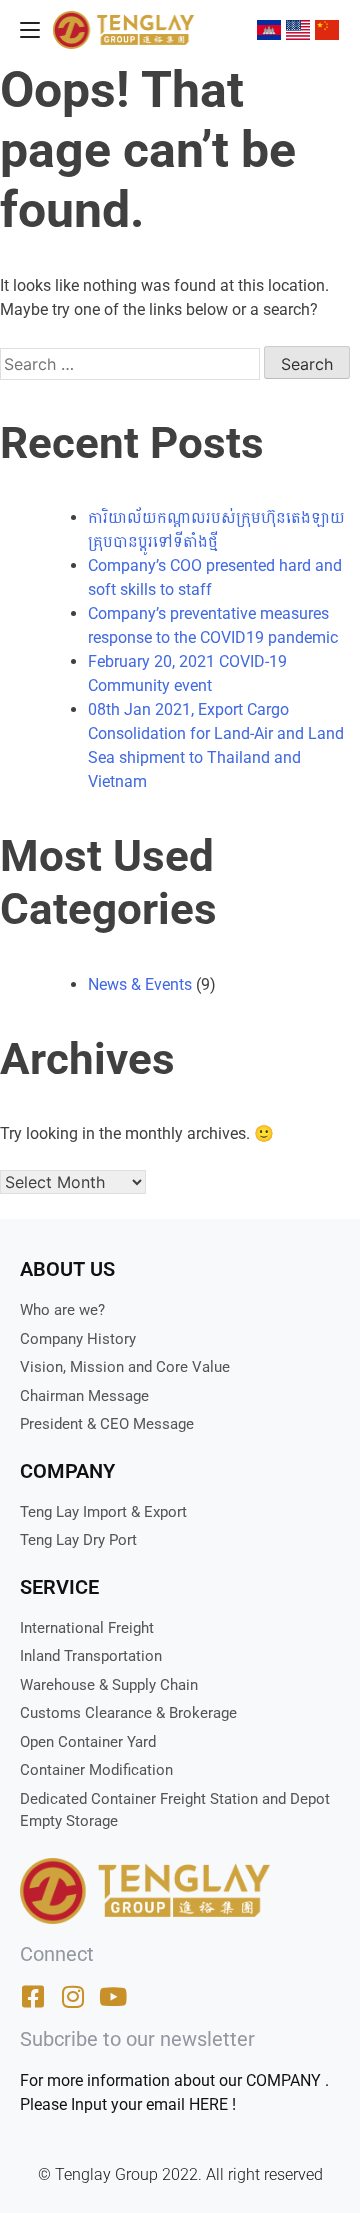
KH (271, 29)
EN (300, 29)
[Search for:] (132, 364)
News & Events (140, 984)
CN (330, 29)
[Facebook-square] (32, 1996)
